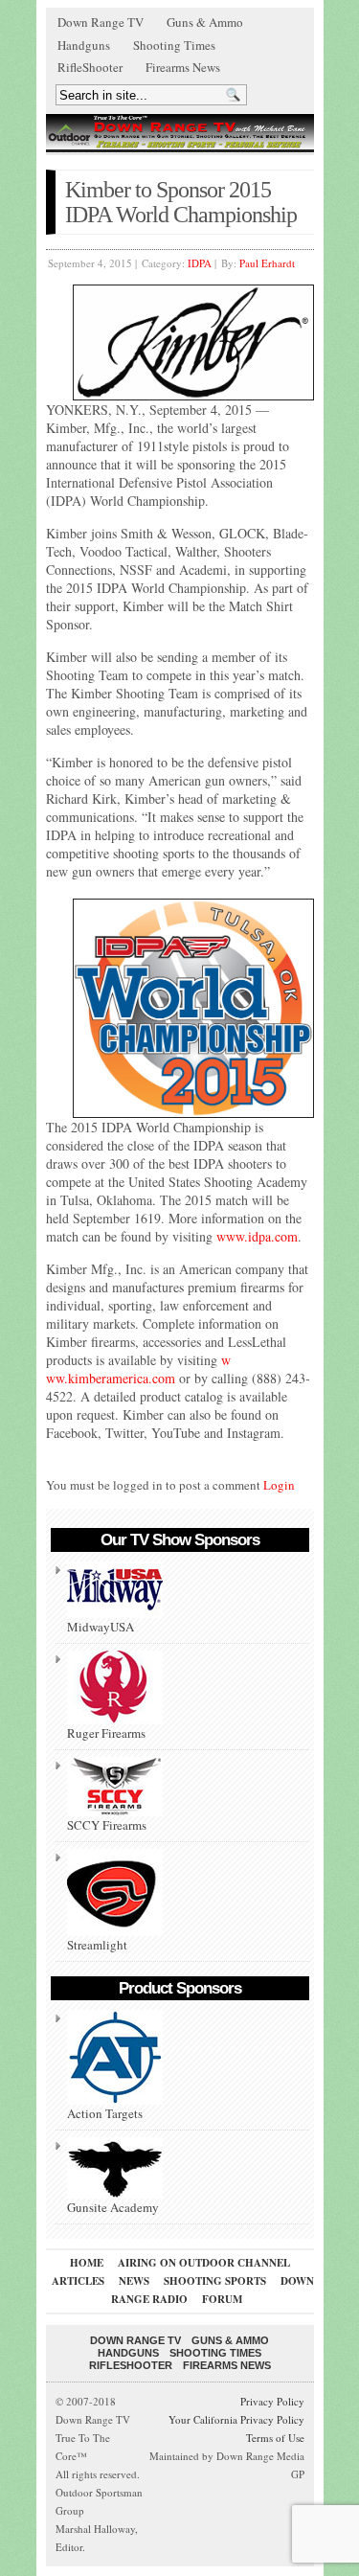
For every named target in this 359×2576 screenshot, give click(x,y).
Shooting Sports (215, 2281)
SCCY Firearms (107, 1825)
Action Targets (105, 2113)
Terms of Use (275, 2438)
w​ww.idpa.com (257, 1236)
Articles (78, 2281)
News (134, 2281)
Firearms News (183, 67)
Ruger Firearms (106, 1733)
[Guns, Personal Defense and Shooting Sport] (180, 132)
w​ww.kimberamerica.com (138, 1369)
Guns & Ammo (205, 22)
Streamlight (97, 1945)
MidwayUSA (101, 1627)
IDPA (200, 263)
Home (87, 2263)
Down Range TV (101, 22)
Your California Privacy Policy (236, 2419)
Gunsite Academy (113, 2207)
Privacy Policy (272, 2401)
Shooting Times (174, 45)
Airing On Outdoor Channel (204, 2263)
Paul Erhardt (267, 263)
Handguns (84, 45)
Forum (222, 2299)
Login (279, 1485)
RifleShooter (90, 67)
